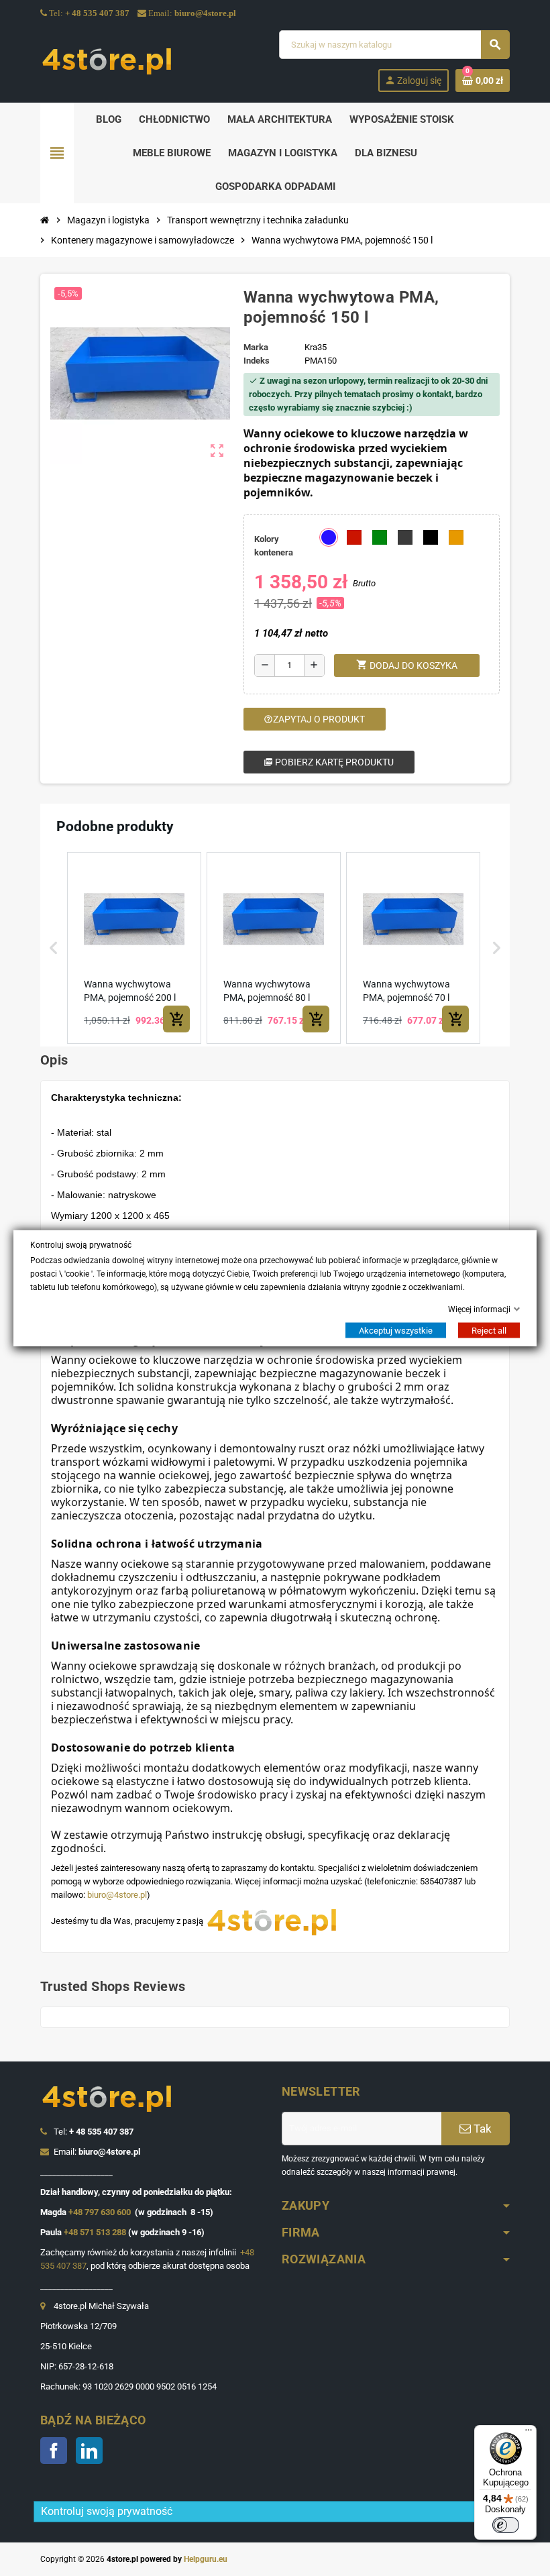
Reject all (489, 1331)
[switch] (506, 2525)
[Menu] (529, 2433)
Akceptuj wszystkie (396, 1331)
